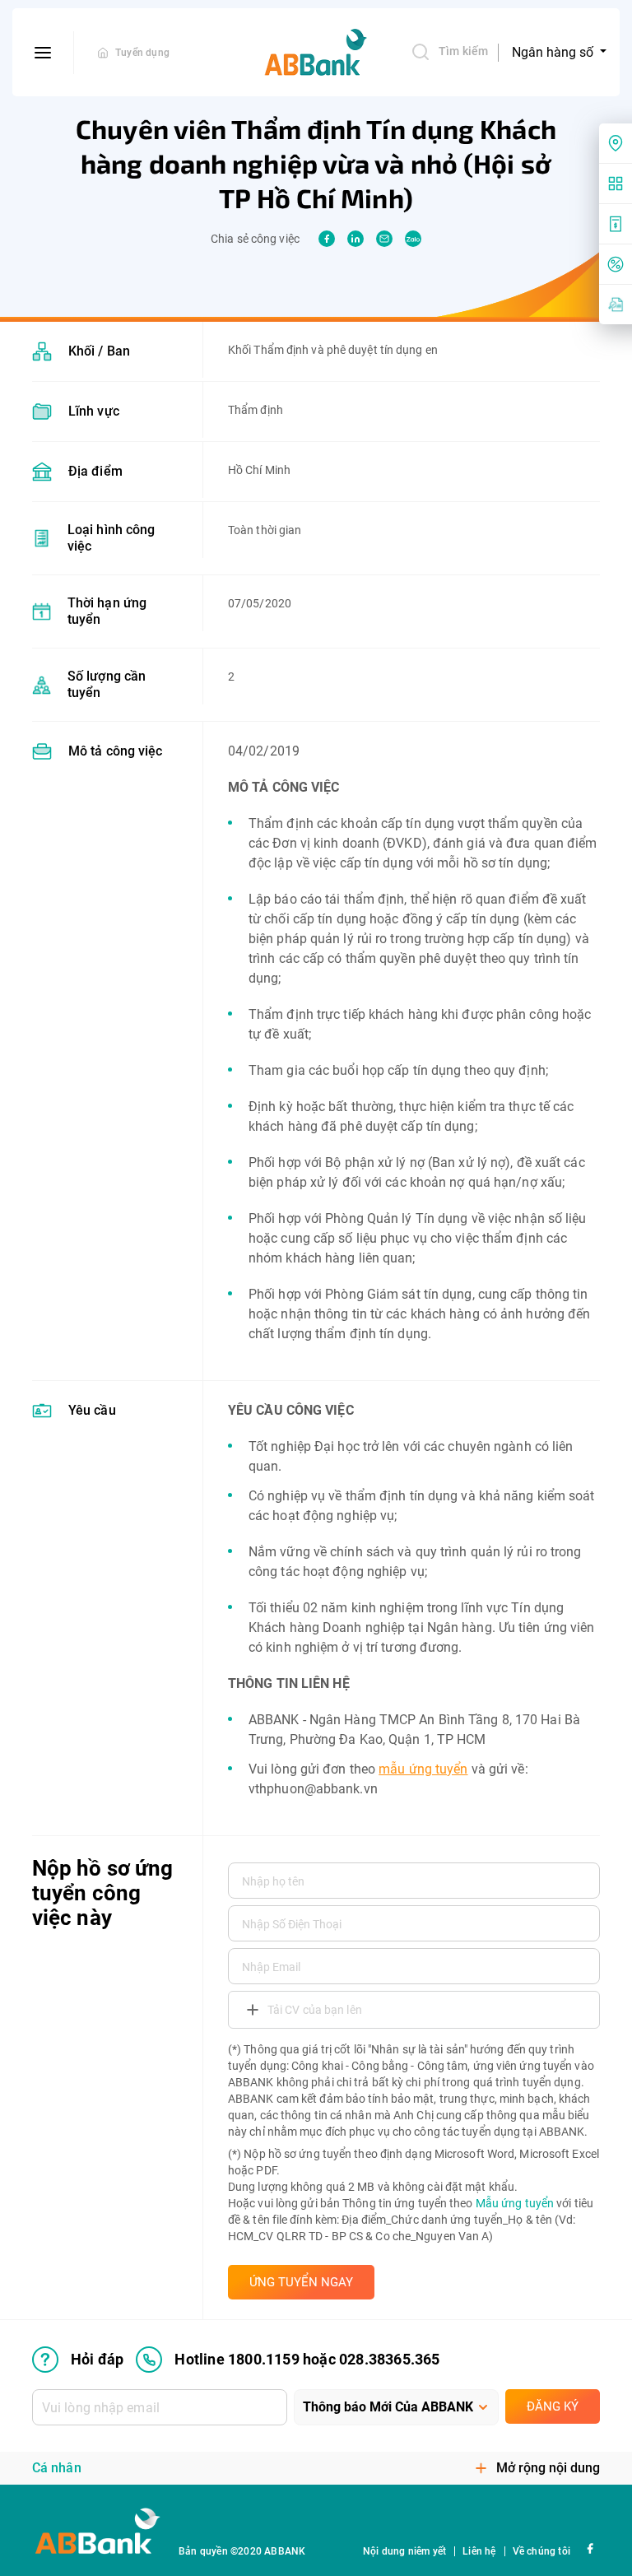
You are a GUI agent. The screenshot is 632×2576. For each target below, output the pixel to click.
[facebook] (327, 239)
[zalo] (413, 239)
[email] (384, 239)
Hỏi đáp (97, 2359)
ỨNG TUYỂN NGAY (301, 2282)
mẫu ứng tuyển (423, 1769)
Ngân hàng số (554, 52)
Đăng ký (553, 2406)
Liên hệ (479, 2551)
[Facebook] (590, 2548)
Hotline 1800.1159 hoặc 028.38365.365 (307, 2359)
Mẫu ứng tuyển (515, 2203)
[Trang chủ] (103, 53)
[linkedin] (355, 239)
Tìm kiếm (463, 51)
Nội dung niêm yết (404, 2551)
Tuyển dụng (142, 53)
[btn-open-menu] (43, 53)
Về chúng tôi (541, 2551)
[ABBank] (316, 53)
